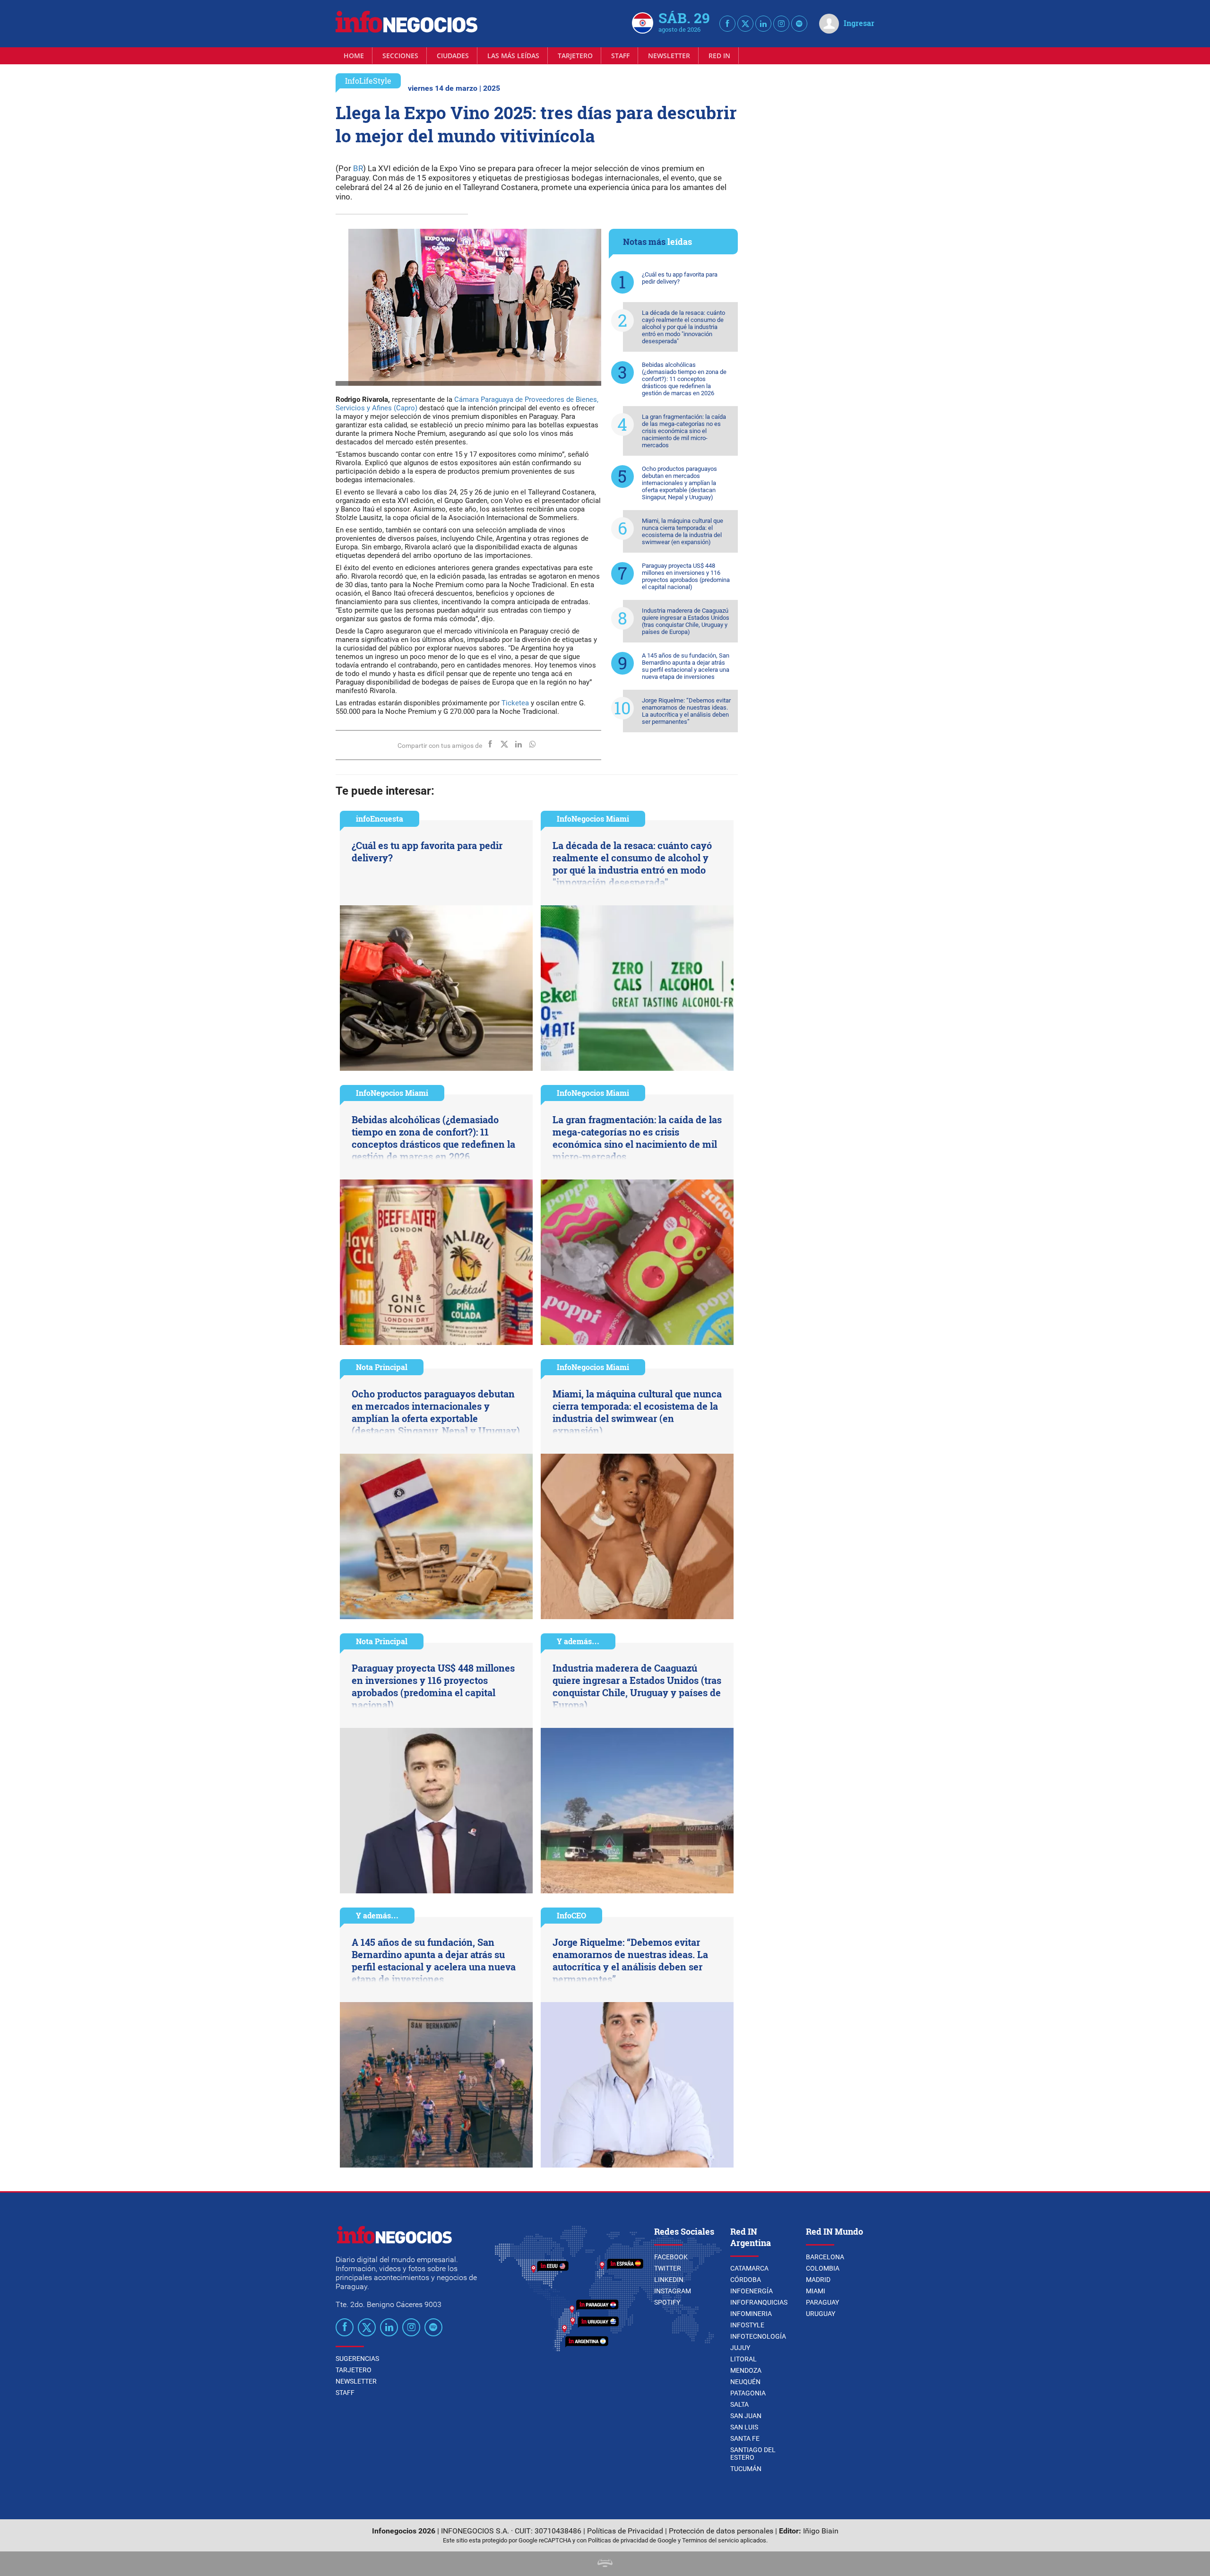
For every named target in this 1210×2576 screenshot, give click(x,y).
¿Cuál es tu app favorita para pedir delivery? (680, 278)
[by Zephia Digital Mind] (605, 2564)
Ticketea (514, 703)
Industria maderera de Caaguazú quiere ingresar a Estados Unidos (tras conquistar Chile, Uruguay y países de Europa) (686, 621)
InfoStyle (747, 2325)
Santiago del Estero (753, 2454)
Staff (620, 56)
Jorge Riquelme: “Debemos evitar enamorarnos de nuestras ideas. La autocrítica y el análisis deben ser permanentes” (686, 711)
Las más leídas (513, 56)
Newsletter (669, 56)
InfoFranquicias (759, 2302)
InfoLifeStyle (368, 81)
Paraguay (822, 2302)
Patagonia (748, 2393)
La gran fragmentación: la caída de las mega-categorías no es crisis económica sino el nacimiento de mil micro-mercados (684, 431)
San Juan (746, 2416)
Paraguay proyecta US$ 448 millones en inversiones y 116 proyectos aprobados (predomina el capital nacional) (686, 576)
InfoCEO (571, 1915)
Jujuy (740, 2348)
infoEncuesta (380, 819)
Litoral (743, 2359)
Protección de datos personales (721, 2531)
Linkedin (669, 2280)
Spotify (667, 2302)
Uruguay (821, 2314)
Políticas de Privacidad (625, 2531)
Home (354, 56)
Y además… (578, 1641)
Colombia (823, 2268)
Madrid (818, 2280)
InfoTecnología (758, 2336)
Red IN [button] (719, 56)
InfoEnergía (752, 2291)
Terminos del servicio (710, 2540)
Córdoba (746, 2280)
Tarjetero (575, 56)
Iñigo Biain (821, 2531)
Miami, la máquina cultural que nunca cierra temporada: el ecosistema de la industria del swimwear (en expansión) (683, 531)
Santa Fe (745, 2438)
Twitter (668, 2268)
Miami (816, 2291)
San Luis (744, 2427)
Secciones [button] (400, 56)
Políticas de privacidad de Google (632, 2540)
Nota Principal (382, 1367)
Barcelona (825, 2257)
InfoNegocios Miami (593, 819)
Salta (739, 2404)
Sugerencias (357, 2359)
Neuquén (745, 2382)
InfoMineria (751, 2314)
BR (357, 168)
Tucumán (746, 2469)
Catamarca (749, 2268)
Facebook (671, 2257)
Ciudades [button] (453, 56)
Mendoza (746, 2370)
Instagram (673, 2291)
